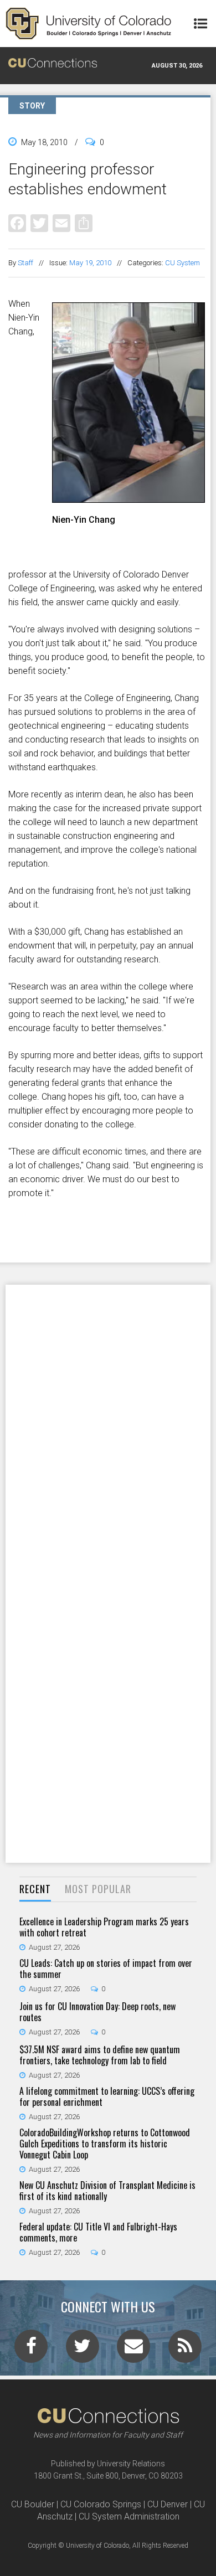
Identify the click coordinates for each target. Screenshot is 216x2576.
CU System (182, 263)
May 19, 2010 (90, 263)
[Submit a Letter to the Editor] (133, 2350)
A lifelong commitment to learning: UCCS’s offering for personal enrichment (107, 2096)
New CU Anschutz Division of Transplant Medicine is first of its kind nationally (107, 2191)
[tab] (35, 1890)
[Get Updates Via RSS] (185, 2350)
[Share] (84, 223)
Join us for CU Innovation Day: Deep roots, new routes (97, 2012)
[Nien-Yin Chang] (128, 498)
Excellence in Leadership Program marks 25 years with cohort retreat (104, 1927)
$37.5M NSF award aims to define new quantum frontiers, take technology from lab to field (100, 2055)
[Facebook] (17, 223)
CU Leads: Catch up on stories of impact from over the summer (106, 1969)
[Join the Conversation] (31, 2350)
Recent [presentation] (35, 1889)
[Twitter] (39, 223)
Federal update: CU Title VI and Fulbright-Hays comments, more (98, 2232)
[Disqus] (108, 1429)
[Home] (89, 24)
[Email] (61, 223)
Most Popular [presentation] (98, 1889)
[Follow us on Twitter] (83, 2350)
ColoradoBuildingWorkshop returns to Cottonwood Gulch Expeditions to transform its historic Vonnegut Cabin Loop (105, 2144)
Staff (25, 263)
